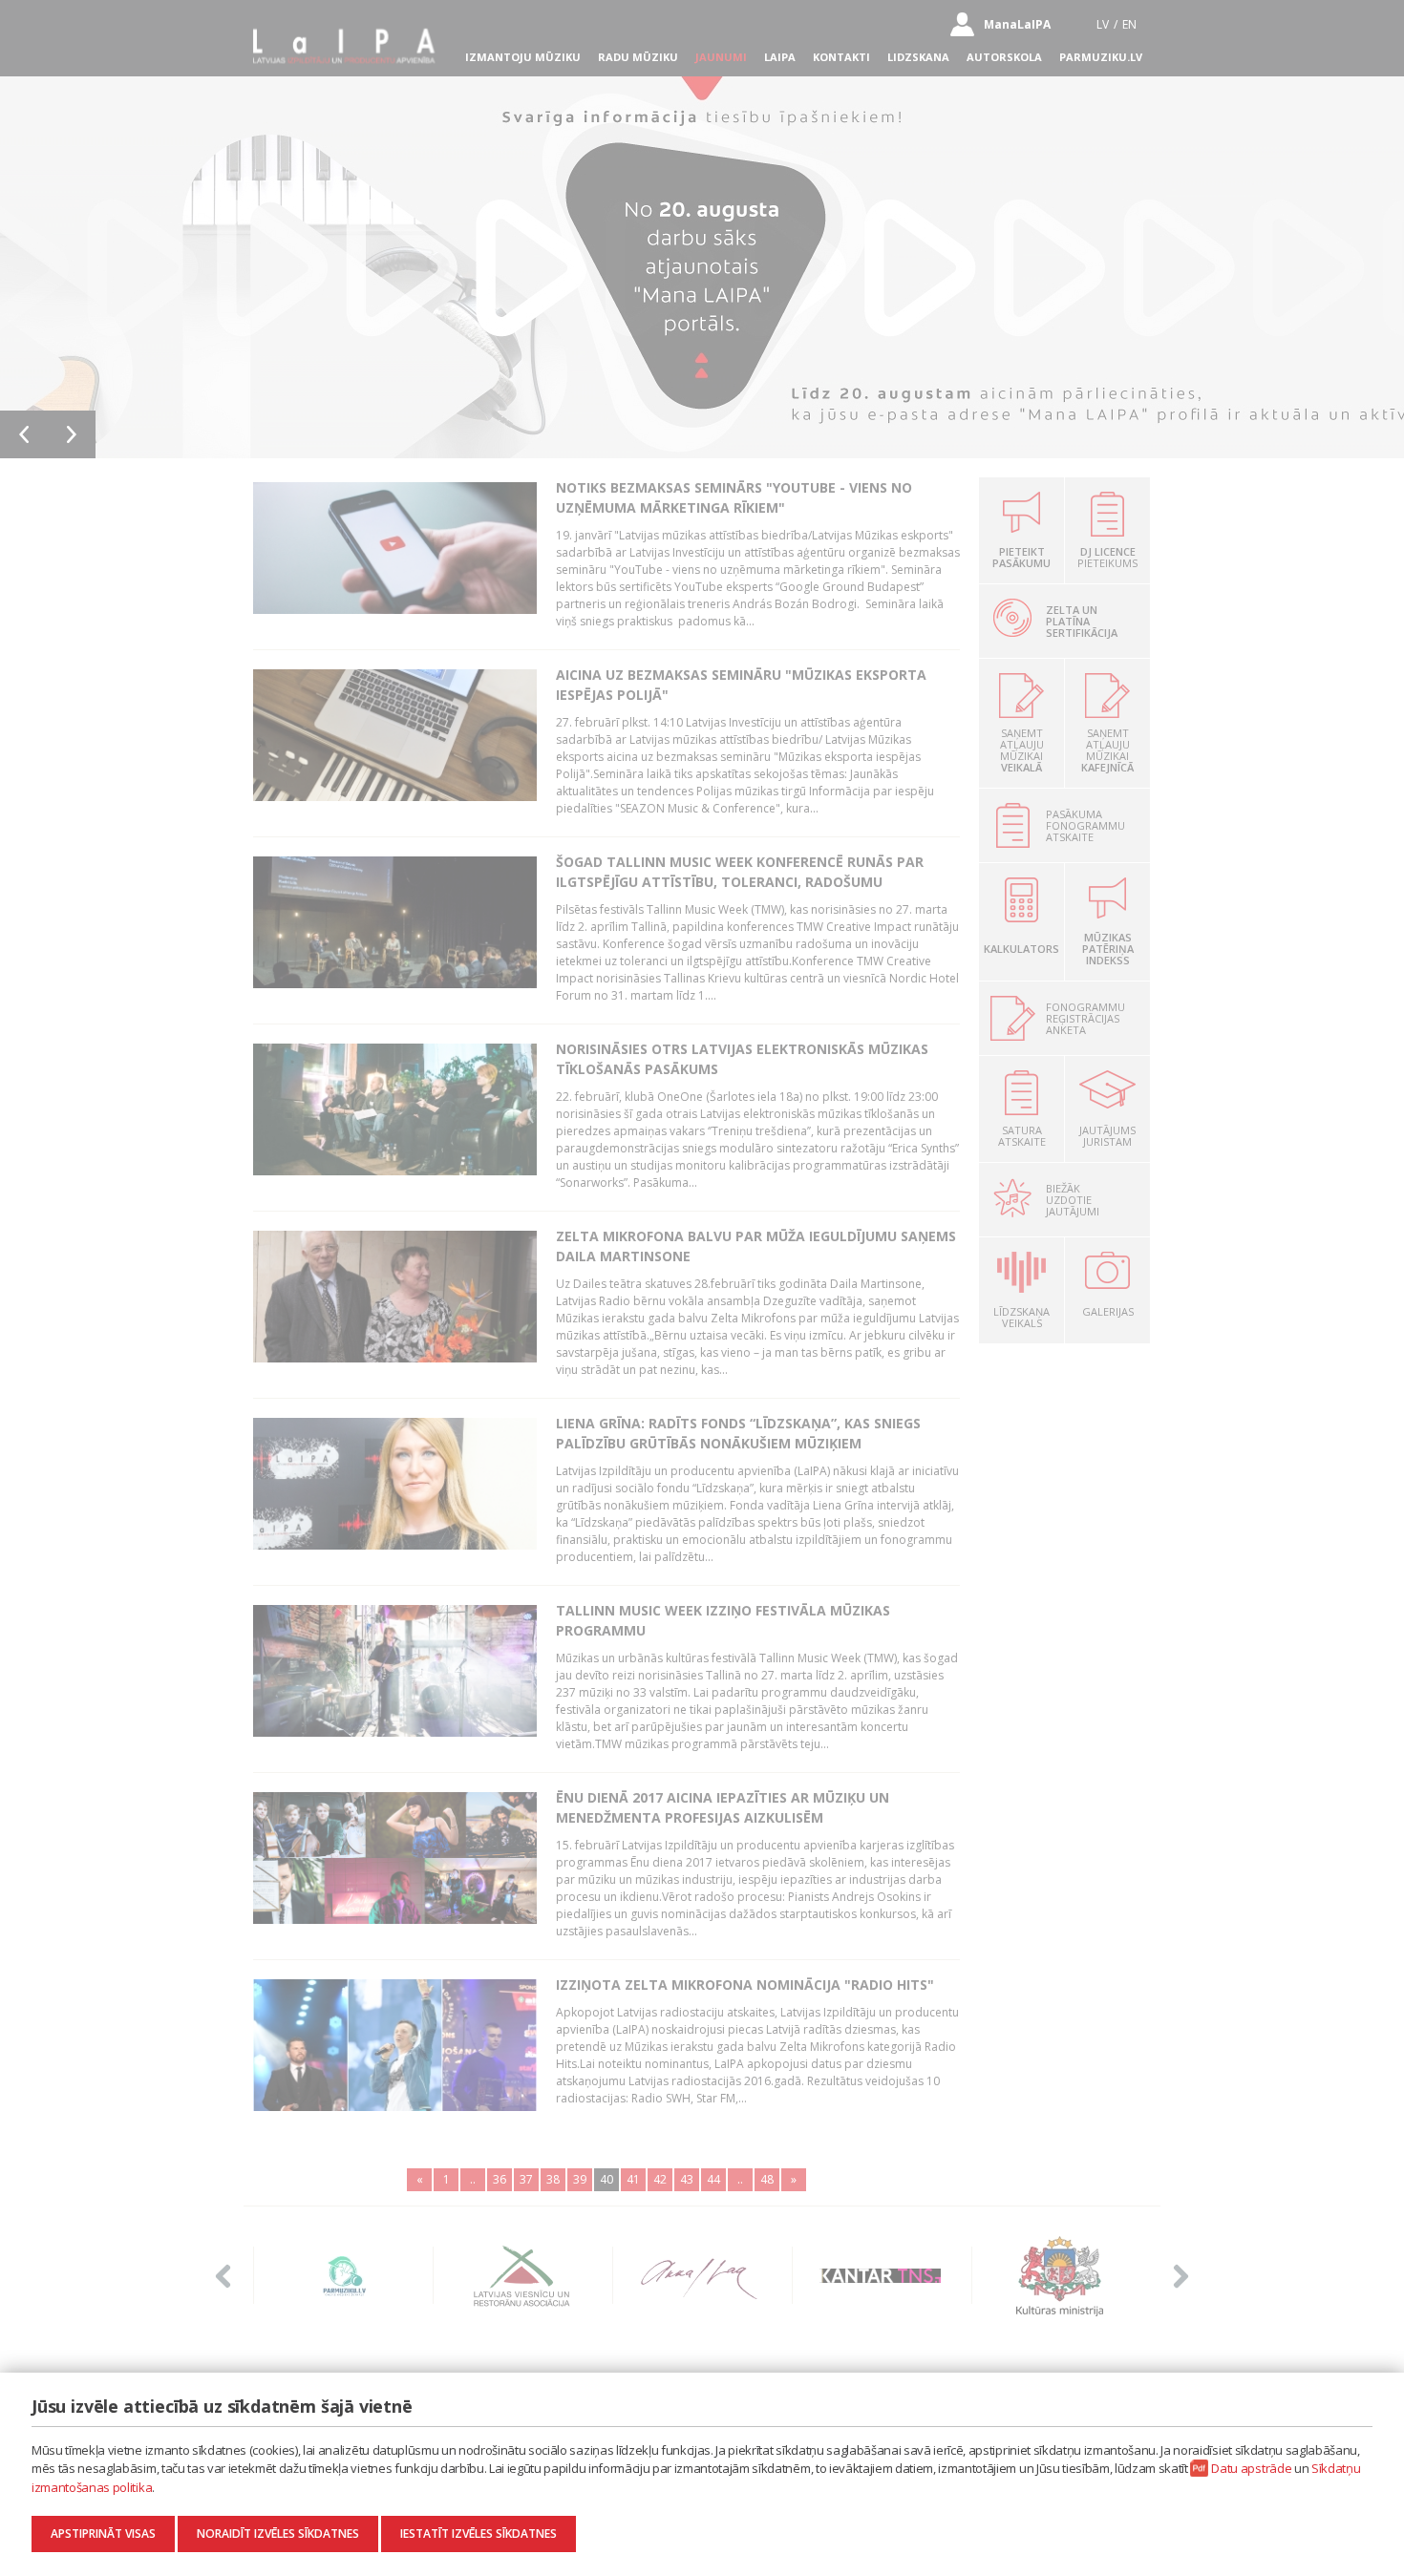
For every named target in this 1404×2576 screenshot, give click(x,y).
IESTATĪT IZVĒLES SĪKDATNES (479, 2534)
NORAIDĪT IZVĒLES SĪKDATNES (278, 2534)
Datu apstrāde (1251, 2468)
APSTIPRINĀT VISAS (103, 2534)
